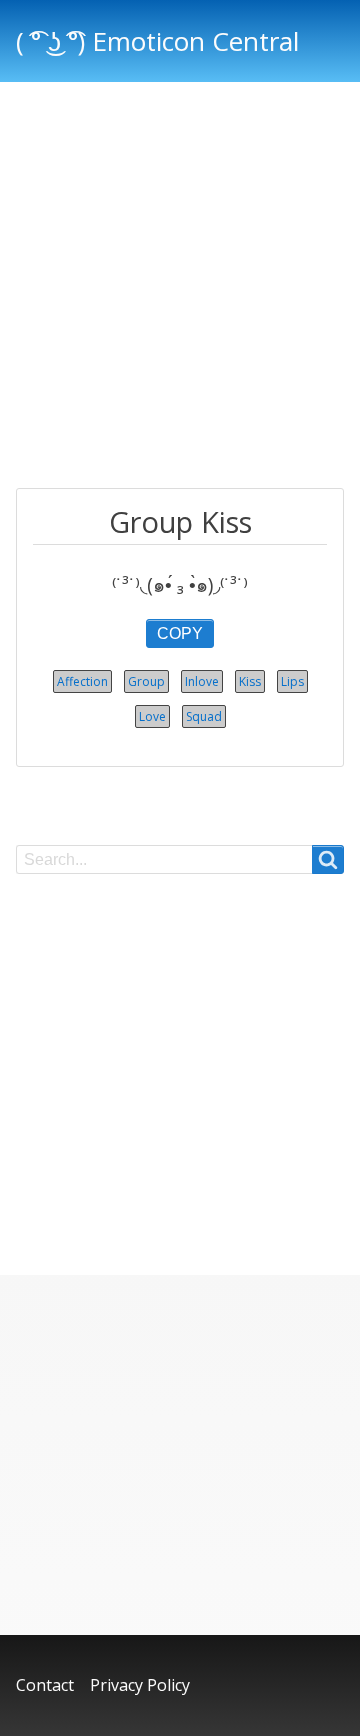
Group (146, 681)
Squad (204, 716)
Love (152, 716)
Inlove (202, 681)
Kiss (250, 681)
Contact (45, 1685)
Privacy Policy (140, 1685)
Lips (292, 681)
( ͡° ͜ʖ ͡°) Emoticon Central (157, 41)
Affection (82, 681)
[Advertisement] (180, 288)
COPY (180, 633)
